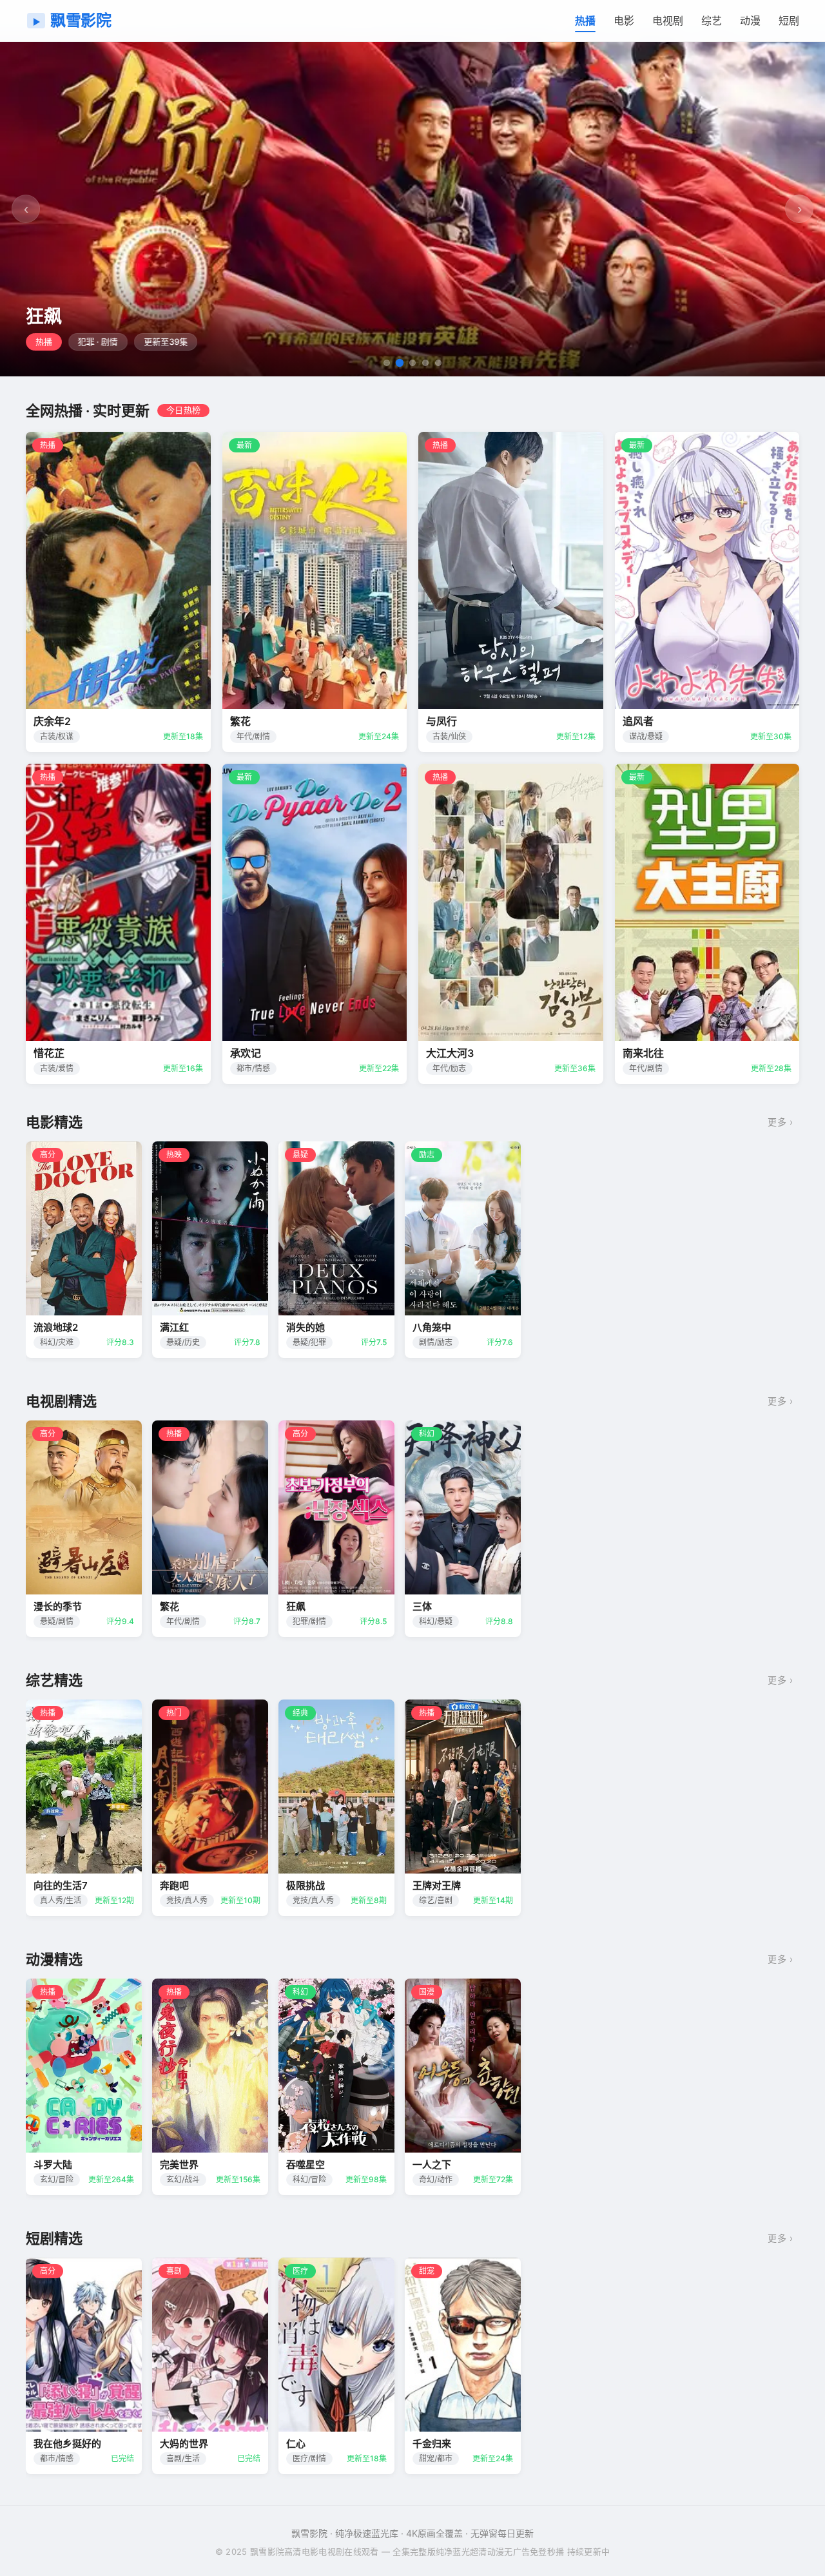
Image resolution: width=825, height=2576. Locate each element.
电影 (624, 21)
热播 (585, 21)
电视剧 (668, 21)
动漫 (750, 21)
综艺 (712, 21)
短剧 (789, 21)
